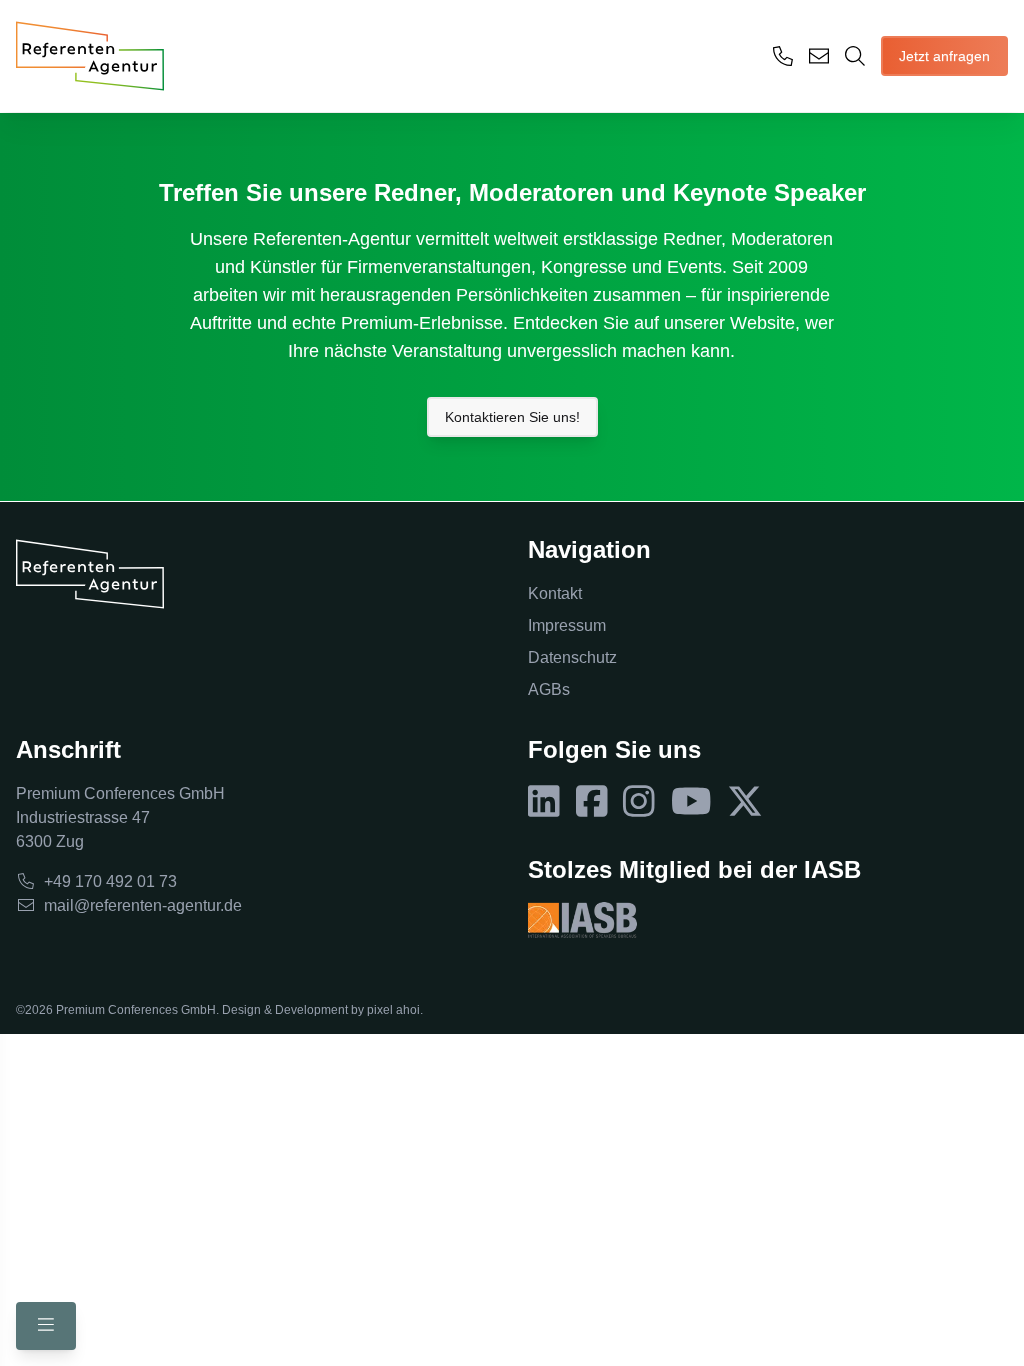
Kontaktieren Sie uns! (512, 417)
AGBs (549, 689)
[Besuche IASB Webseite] (582, 920)
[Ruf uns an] (783, 56)
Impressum (567, 625)
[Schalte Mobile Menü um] (46, 1326)
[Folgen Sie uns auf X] (745, 802)
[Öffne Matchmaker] (855, 56)
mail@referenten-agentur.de (143, 905)
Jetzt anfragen (944, 56)
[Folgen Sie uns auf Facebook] (592, 802)
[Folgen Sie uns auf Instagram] (639, 802)
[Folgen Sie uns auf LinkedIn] (544, 802)
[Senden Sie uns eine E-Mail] (819, 56)
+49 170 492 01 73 (110, 881)
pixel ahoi (393, 1010)
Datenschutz (572, 657)
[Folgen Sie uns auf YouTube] (691, 802)
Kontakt (555, 593)
